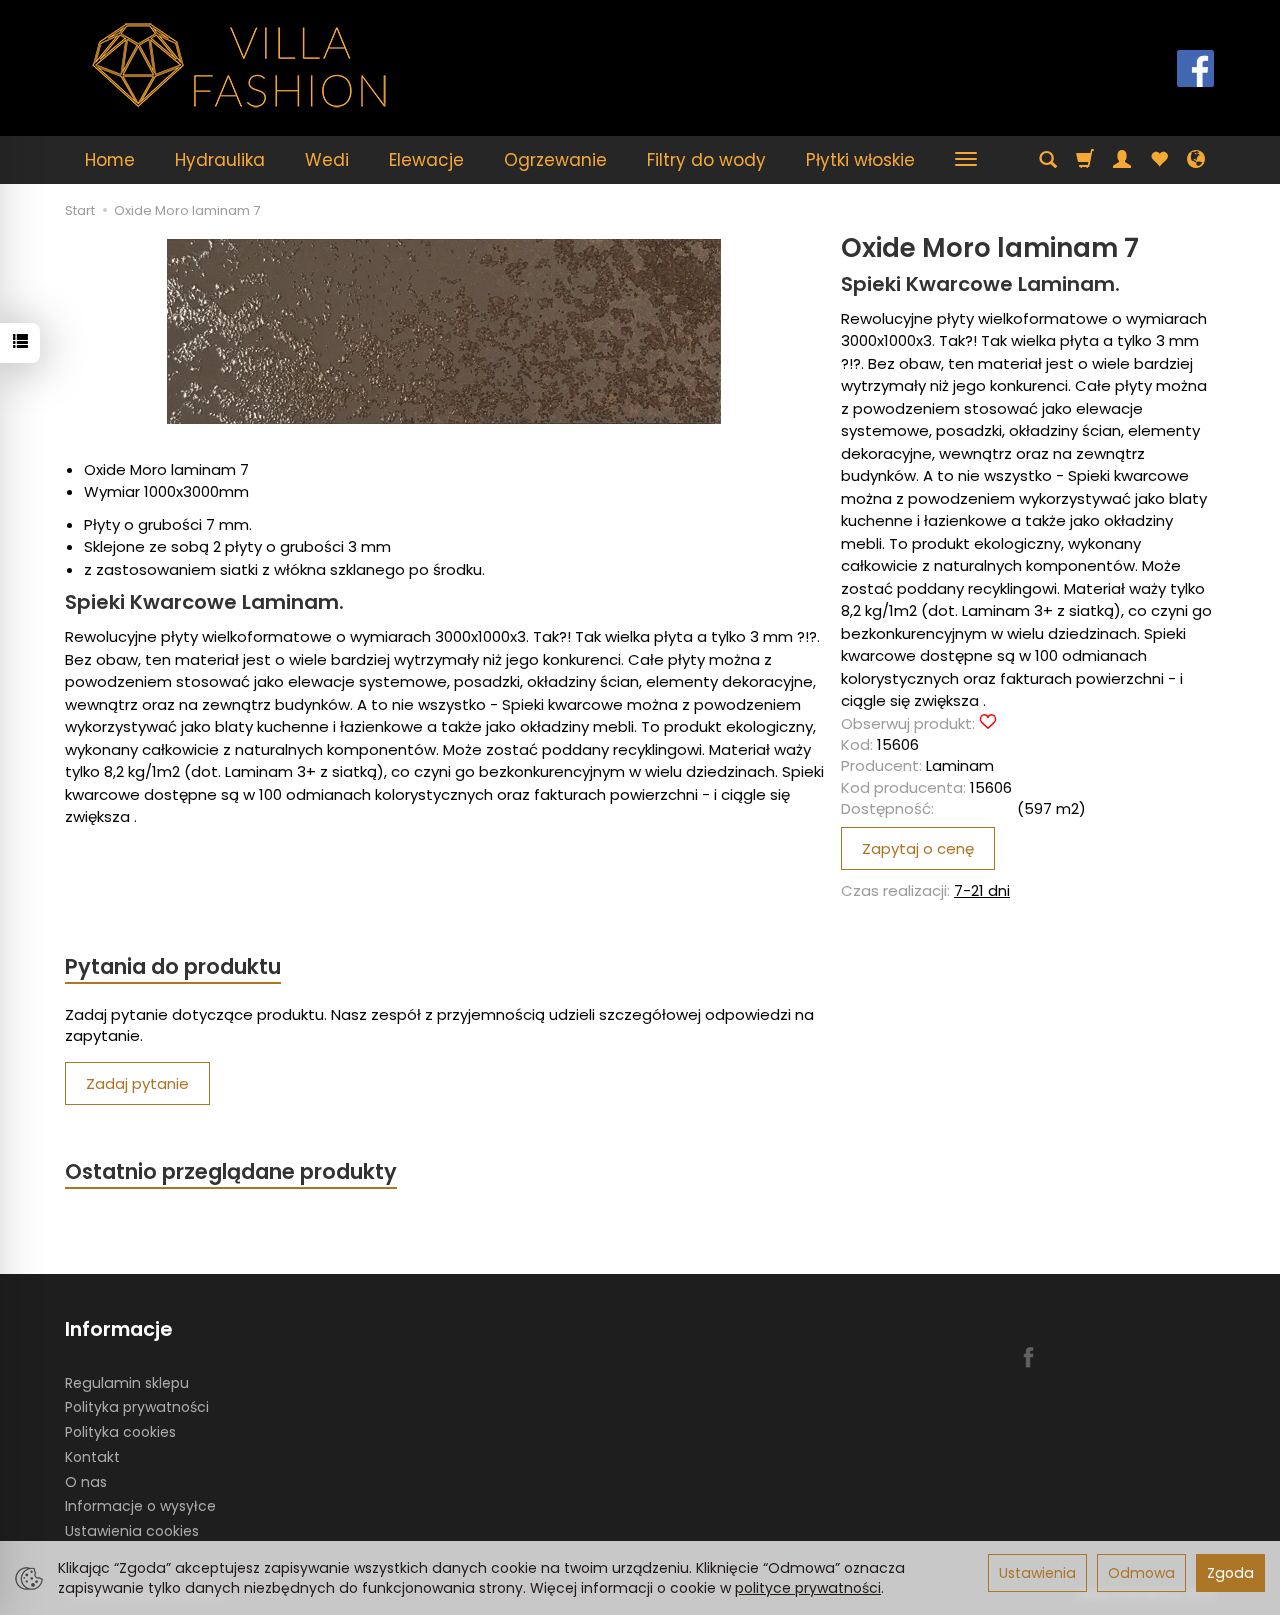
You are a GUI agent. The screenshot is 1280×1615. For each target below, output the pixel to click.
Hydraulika (220, 160)
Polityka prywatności (137, 1407)
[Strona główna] (240, 65)
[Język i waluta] (1196, 160)
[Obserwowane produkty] (1159, 160)
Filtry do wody (706, 160)
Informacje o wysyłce (140, 1506)
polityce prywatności (808, 1588)
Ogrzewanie (555, 160)
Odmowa (1141, 1573)
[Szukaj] (1048, 160)
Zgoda (1230, 1573)
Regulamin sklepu (127, 1383)
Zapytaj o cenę (918, 848)
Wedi (327, 160)
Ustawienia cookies (132, 1531)
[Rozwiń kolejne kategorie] (966, 160)
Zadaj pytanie (137, 1083)
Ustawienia (1037, 1573)
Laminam (960, 765)
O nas (86, 1482)
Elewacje (426, 160)
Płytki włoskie (860, 160)
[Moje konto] (1122, 160)
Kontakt (92, 1457)
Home (110, 160)
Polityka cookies (120, 1432)
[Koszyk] (1085, 160)
